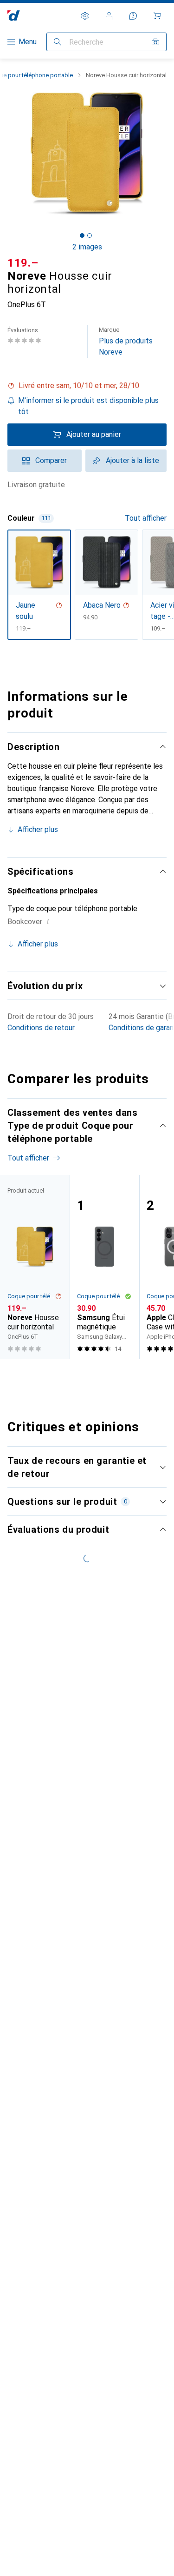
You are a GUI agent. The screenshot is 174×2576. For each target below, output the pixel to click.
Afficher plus (38, 829)
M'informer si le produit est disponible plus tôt (88, 406)
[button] (87, 386)
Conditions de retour (41, 1028)
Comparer (51, 460)
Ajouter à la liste (132, 460)
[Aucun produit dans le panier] (157, 16)
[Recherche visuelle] (155, 42)
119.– (23, 263)
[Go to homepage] (14, 16)
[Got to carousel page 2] (90, 235)
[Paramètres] (85, 16)
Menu (28, 42)
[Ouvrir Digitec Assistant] (133, 16)
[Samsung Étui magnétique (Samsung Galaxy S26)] (104, 1267)
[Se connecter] (109, 16)
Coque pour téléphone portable (31, 1296)
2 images (87, 247)
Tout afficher (146, 518)
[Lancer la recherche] (58, 42)
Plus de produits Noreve (126, 341)
